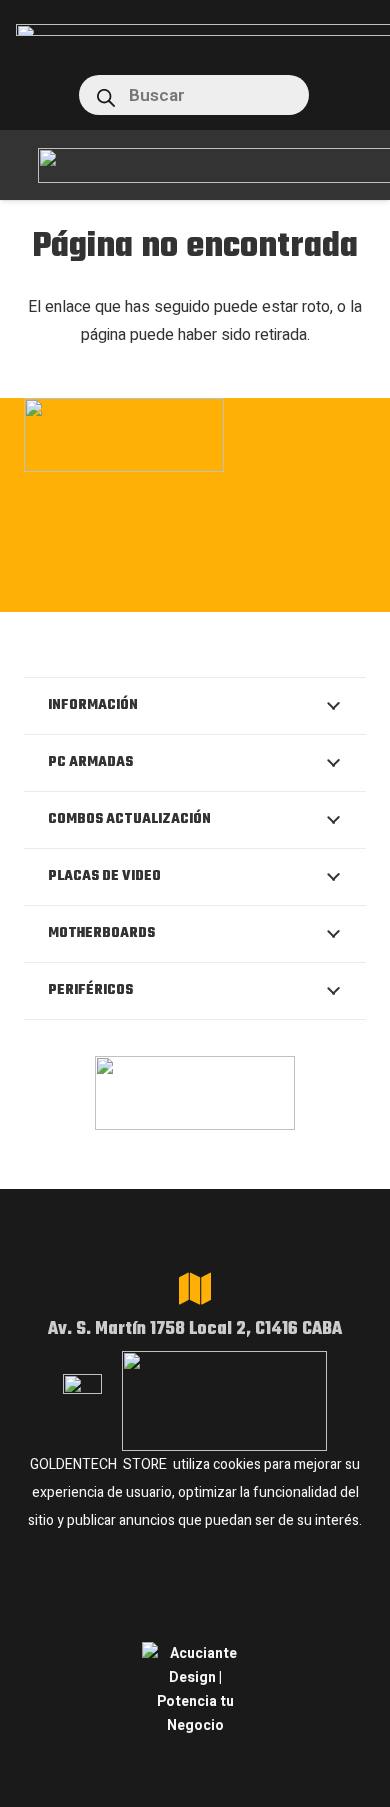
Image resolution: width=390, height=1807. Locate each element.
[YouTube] (318, 588)
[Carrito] (342, 95)
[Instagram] (73, 590)
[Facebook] (135, 588)
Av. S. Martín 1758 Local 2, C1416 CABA (195, 1329)
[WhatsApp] (196, 588)
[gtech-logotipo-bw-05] (195, 435)
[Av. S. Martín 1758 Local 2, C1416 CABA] (195, 1289)
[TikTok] (257, 588)
